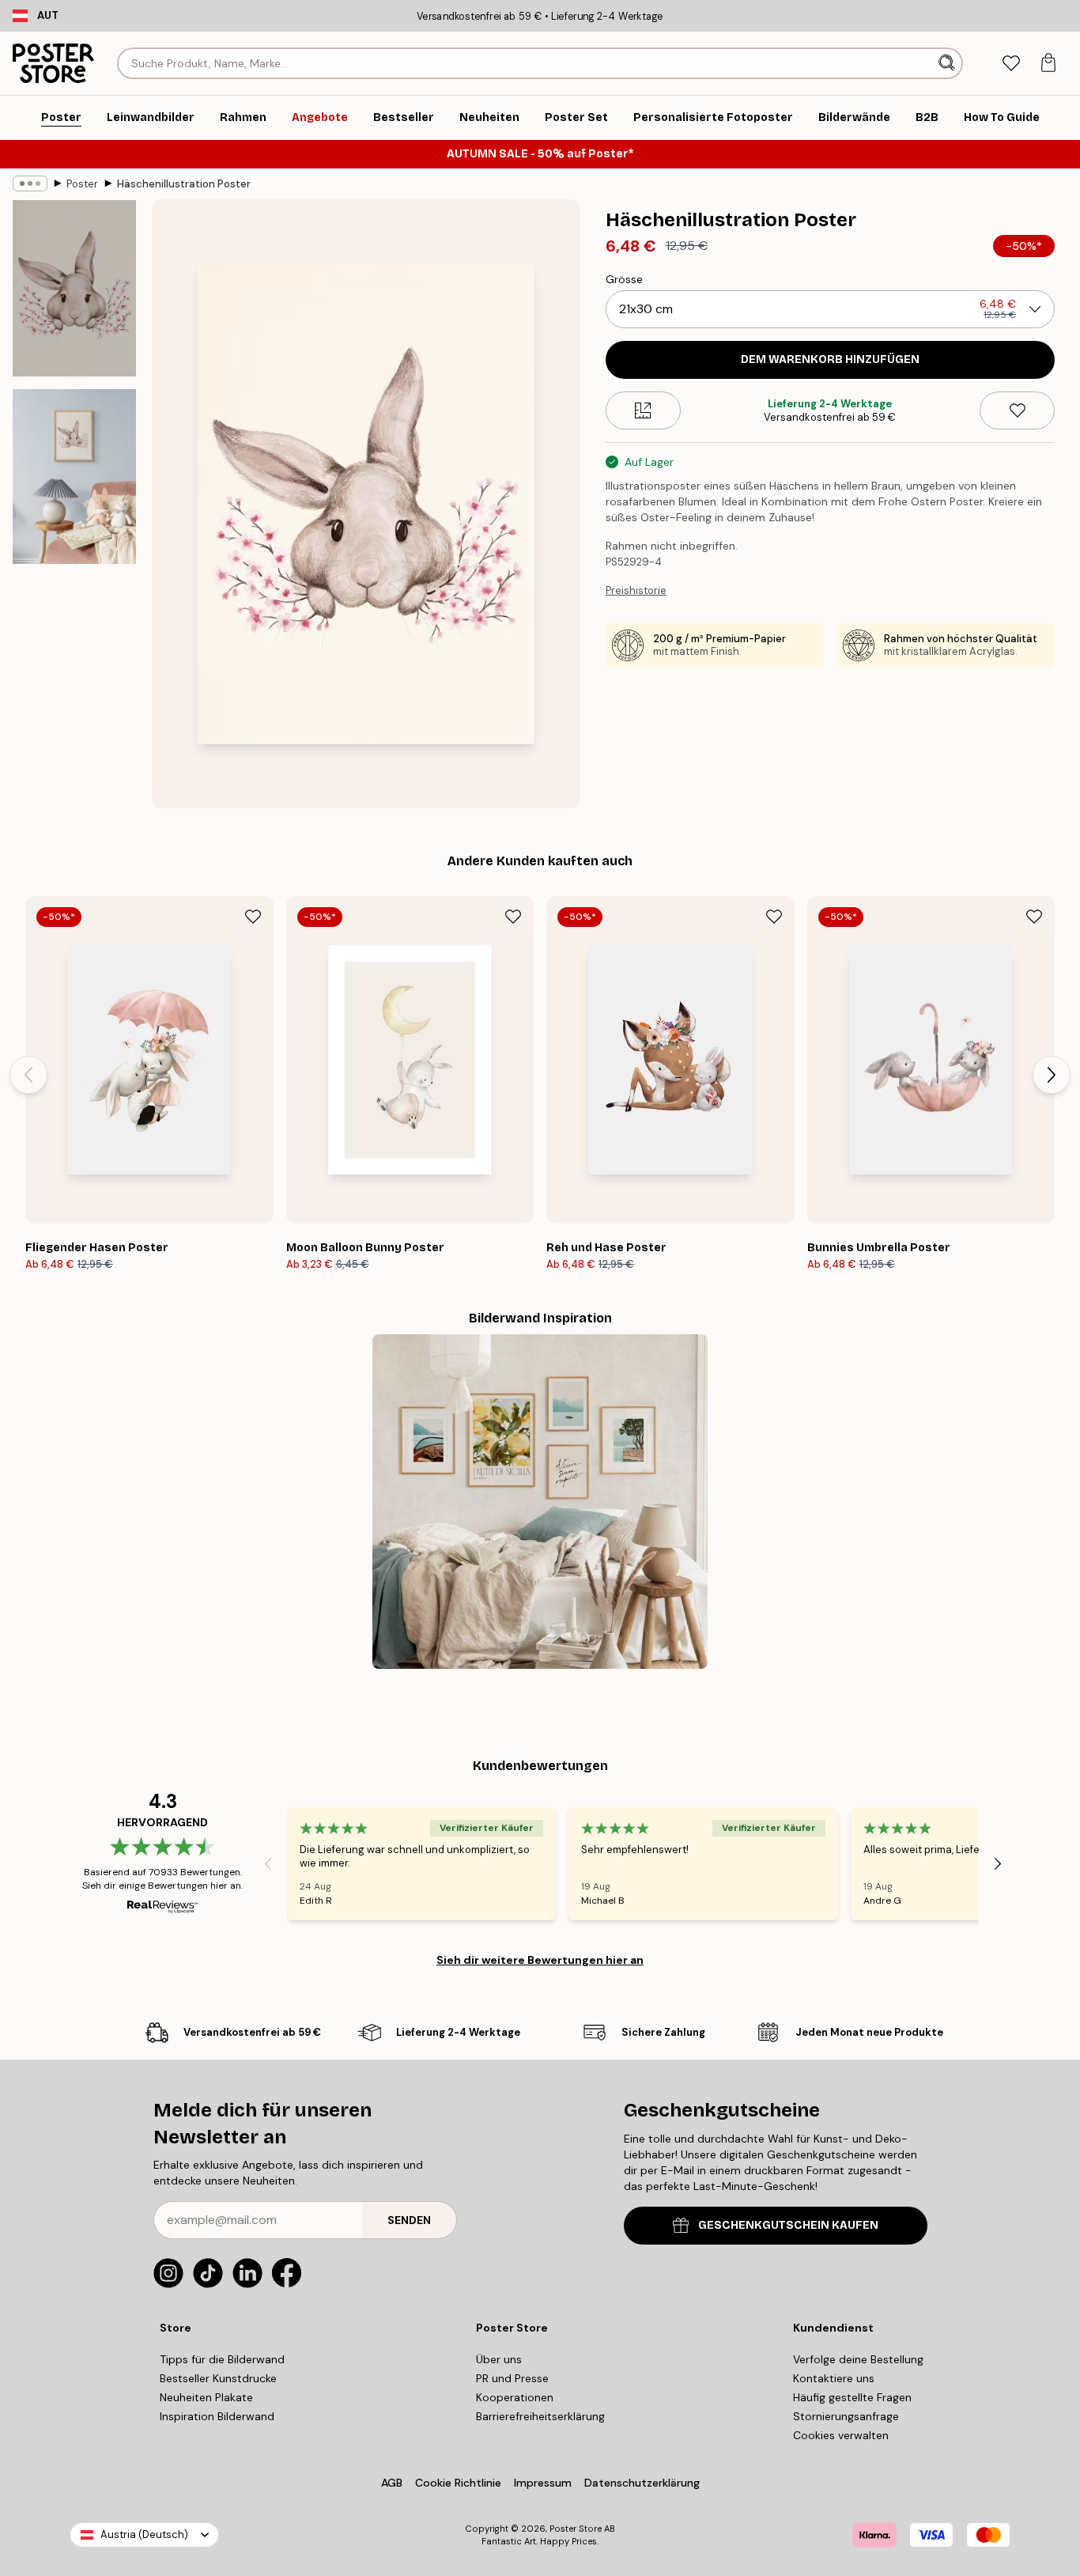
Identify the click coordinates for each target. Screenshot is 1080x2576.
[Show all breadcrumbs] (30, 183)
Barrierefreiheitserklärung (540, 2416)
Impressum (543, 2483)
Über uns (499, 2359)
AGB (392, 2483)
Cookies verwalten (841, 2435)
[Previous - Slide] (28, 1075)
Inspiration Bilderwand (217, 2416)
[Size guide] (643, 410)
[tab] (1011, 64)
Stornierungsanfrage (846, 2416)
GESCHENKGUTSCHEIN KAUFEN (788, 2225)
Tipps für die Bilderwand (222, 2359)
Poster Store (576, 2529)
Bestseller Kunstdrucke (218, 2378)
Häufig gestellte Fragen (852, 2397)
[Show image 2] (74, 477)
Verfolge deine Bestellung (858, 2359)
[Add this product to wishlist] (1017, 410)
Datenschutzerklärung (642, 2483)
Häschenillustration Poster (184, 184)
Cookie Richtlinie (458, 2483)
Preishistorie (636, 590)
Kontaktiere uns (834, 2378)
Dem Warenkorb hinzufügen (830, 359)
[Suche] (948, 63)
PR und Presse (512, 2378)
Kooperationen (515, 2397)
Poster (82, 184)
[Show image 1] (74, 288)
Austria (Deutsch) (144, 2534)
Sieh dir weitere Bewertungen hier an (540, 1960)
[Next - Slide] (1052, 1075)
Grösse (624, 279)
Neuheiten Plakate (206, 2397)
